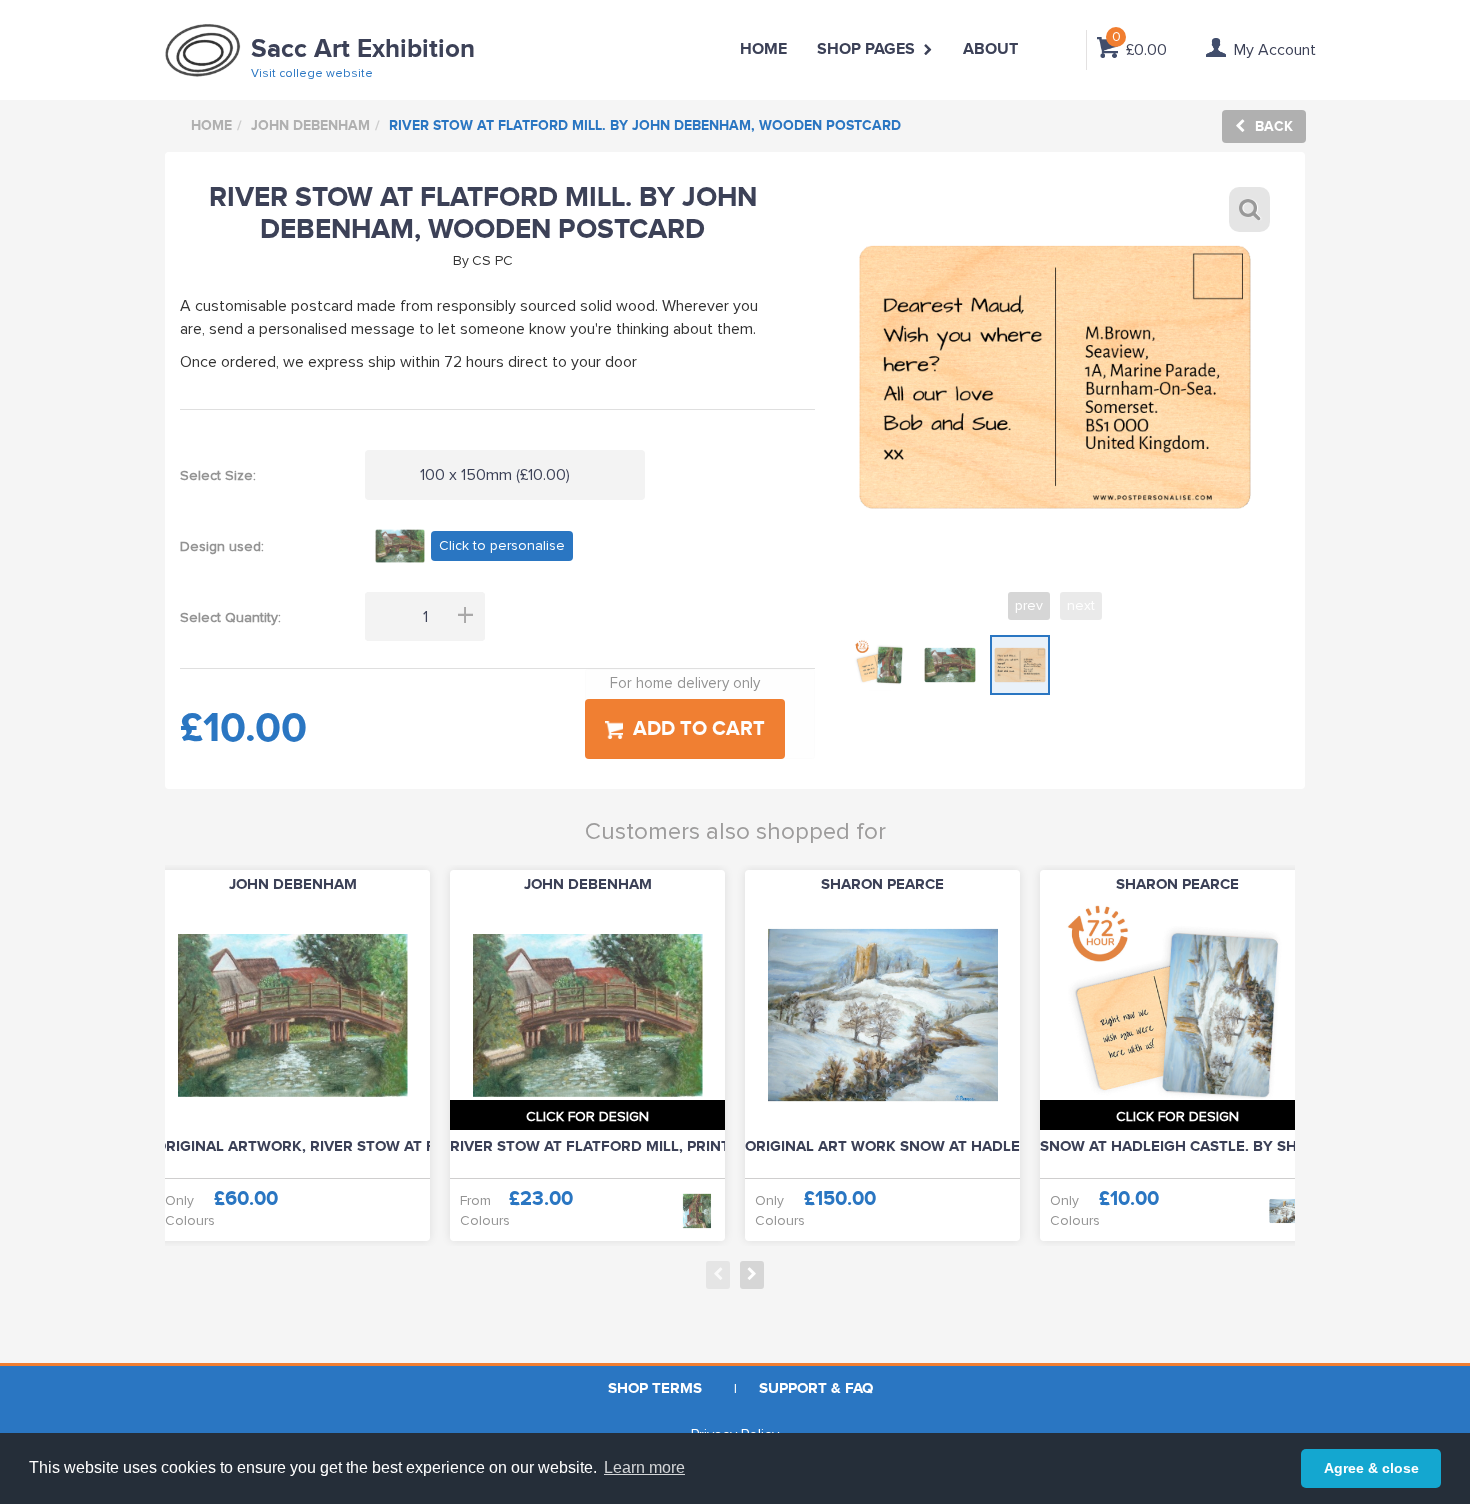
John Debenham (310, 125)
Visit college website (312, 73)
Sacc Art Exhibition (363, 49)
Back (1274, 126)
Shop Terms (655, 1388)
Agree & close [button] (1371, 1468)
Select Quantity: (230, 617)
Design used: (222, 546)
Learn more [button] (644, 1467)
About (990, 49)
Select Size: (218, 475)
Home (763, 49)
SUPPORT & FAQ (816, 1388)
